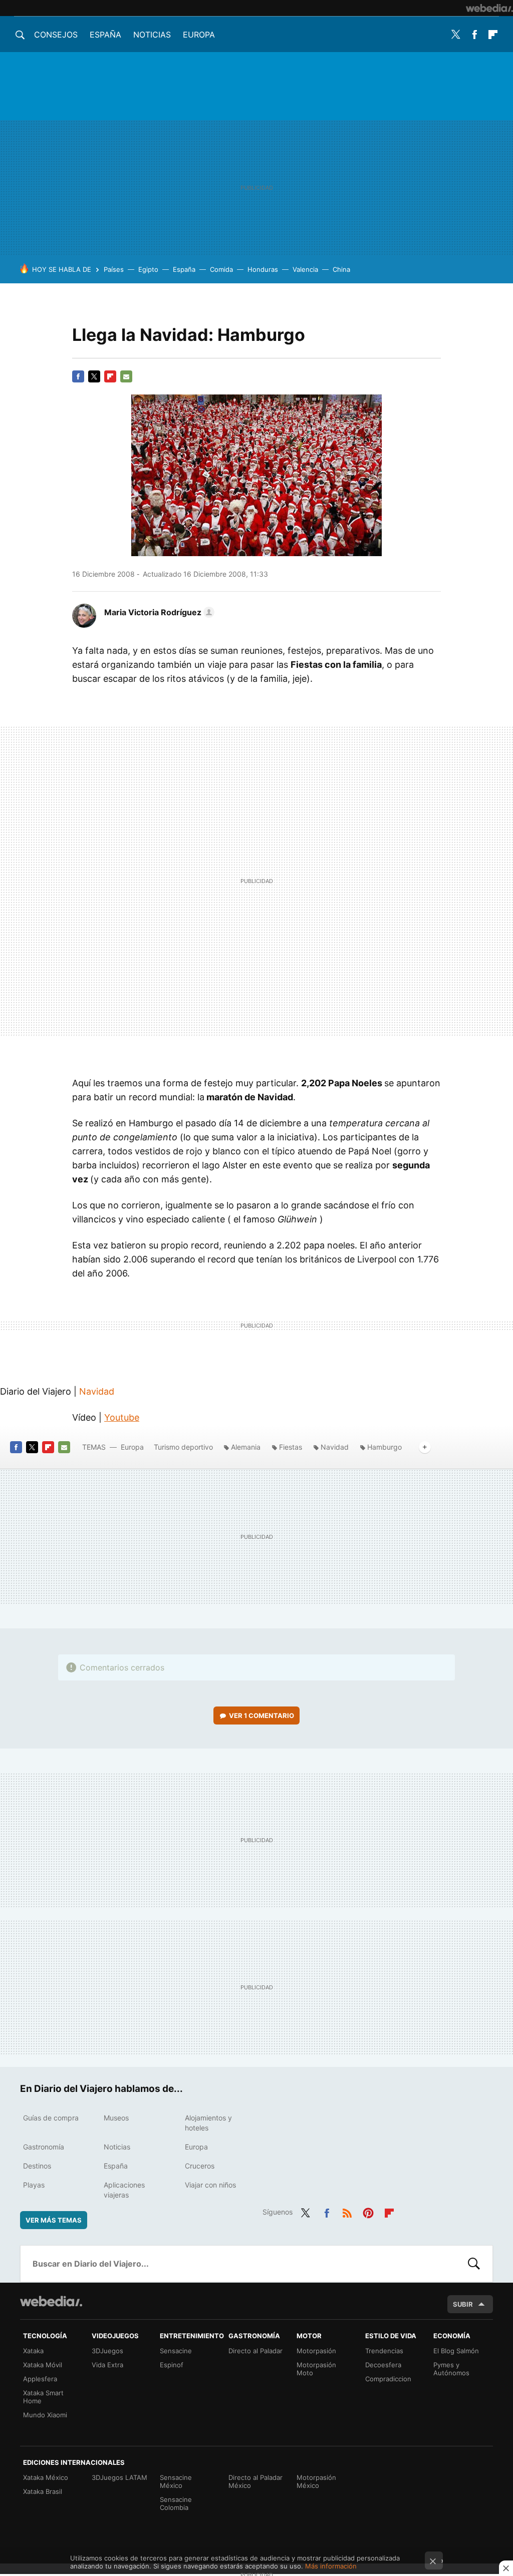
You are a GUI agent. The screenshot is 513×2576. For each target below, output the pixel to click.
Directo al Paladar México (255, 2481)
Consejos (56, 35)
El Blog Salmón (456, 2351)
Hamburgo (384, 1447)
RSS (347, 2211)
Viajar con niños (210, 2185)
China (341, 269)
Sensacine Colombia (176, 2503)
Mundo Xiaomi (45, 2415)
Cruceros (200, 2166)
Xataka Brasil (43, 2491)
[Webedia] (489, 8)
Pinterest (368, 2211)
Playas (34, 2185)
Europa (199, 35)
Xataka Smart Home (43, 2397)
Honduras (263, 269)
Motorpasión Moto (316, 2369)
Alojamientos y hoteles (208, 2123)
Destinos (37, 2166)
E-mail (126, 376)
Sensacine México (176, 2481)
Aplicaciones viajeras (124, 2190)
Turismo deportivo (183, 1447)
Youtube (122, 1417)
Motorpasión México (316, 2481)
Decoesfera (383, 2365)
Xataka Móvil (43, 2365)
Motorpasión (316, 2351)
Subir (463, 2304)
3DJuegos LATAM (119, 2477)
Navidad (97, 1391)
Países (114, 269)
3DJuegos (107, 2351)
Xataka (33, 2351)
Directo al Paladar (255, 2351)
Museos (116, 2118)
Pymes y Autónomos (451, 2369)
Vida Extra (107, 2365)
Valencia (305, 269)
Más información (331, 2566)
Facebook (474, 35)
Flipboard (493, 35)
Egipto (148, 269)
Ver (262, 1715)
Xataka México (46, 2477)
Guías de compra (51, 2118)
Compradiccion (388, 2379)
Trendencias (384, 2351)
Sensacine (176, 2351)
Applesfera (40, 2379)
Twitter (456, 35)
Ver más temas (54, 2220)
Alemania (246, 1447)
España (105, 35)
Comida (221, 269)
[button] (158, 612)
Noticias (152, 35)
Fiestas (291, 1447)
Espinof (172, 2365)
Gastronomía (44, 2147)
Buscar (474, 2264)
